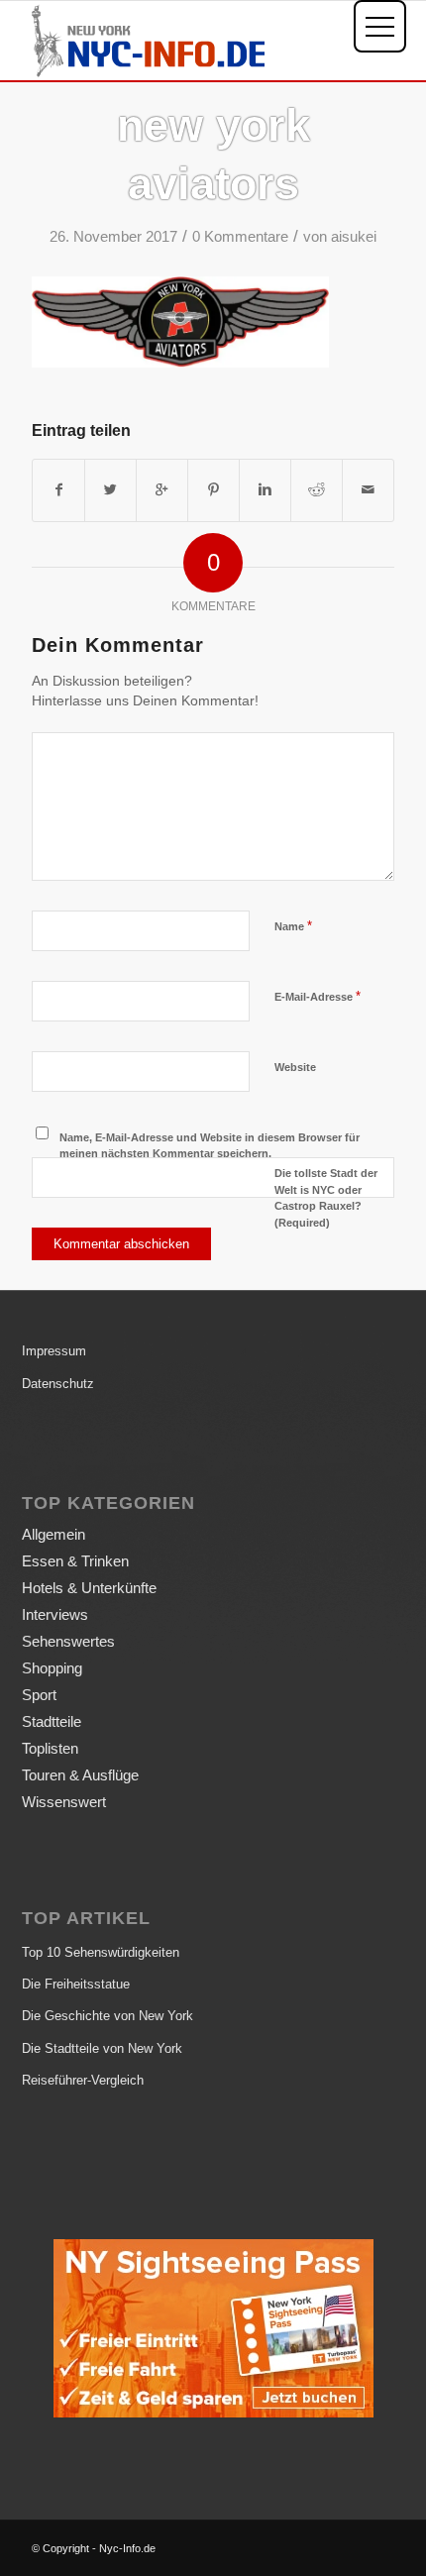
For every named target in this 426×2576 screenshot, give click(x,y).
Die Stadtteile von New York (102, 2048)
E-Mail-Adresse (318, 996)
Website (295, 1067)
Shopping (52, 1668)
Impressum (54, 1351)
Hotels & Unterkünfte (89, 1588)
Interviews (55, 1614)
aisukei (354, 237)
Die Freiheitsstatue (76, 1984)
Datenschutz (58, 1384)
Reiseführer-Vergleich (83, 2080)
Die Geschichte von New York (107, 2016)
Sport (39, 1695)
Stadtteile (52, 1721)
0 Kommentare (240, 237)
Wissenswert (64, 1802)
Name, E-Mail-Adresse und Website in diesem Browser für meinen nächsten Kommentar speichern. (210, 1146)
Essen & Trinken (75, 1561)
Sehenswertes (68, 1641)
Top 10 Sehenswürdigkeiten (101, 1952)
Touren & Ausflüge (80, 1775)
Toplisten (50, 1748)
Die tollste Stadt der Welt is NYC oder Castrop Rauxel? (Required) (326, 1198)
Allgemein (53, 1534)
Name (293, 926)
